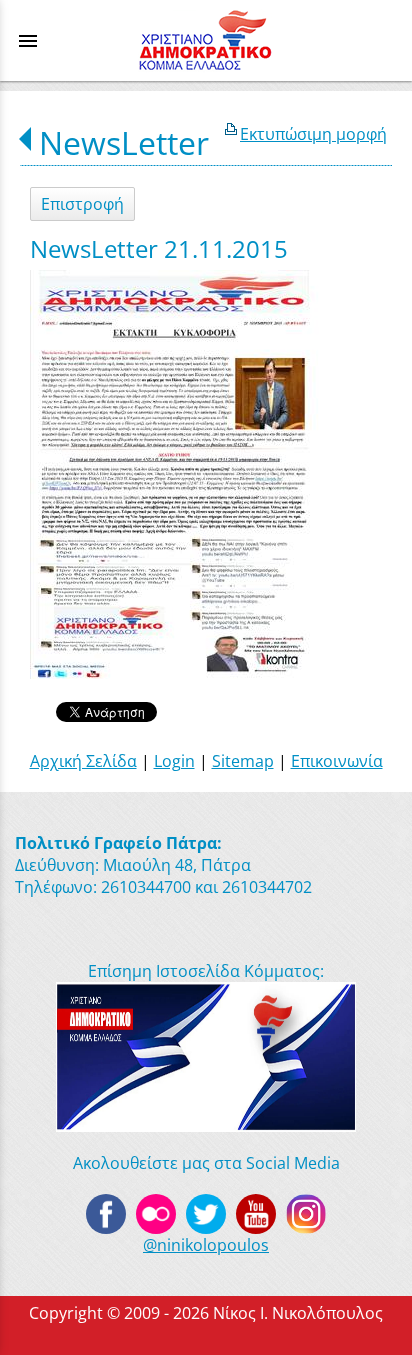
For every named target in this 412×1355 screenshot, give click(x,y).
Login (174, 761)
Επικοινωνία (337, 761)
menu (28, 41)
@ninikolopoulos (206, 1245)
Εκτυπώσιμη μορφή (313, 134)
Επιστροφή (82, 204)
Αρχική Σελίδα (83, 761)
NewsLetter (124, 142)
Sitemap (243, 761)
